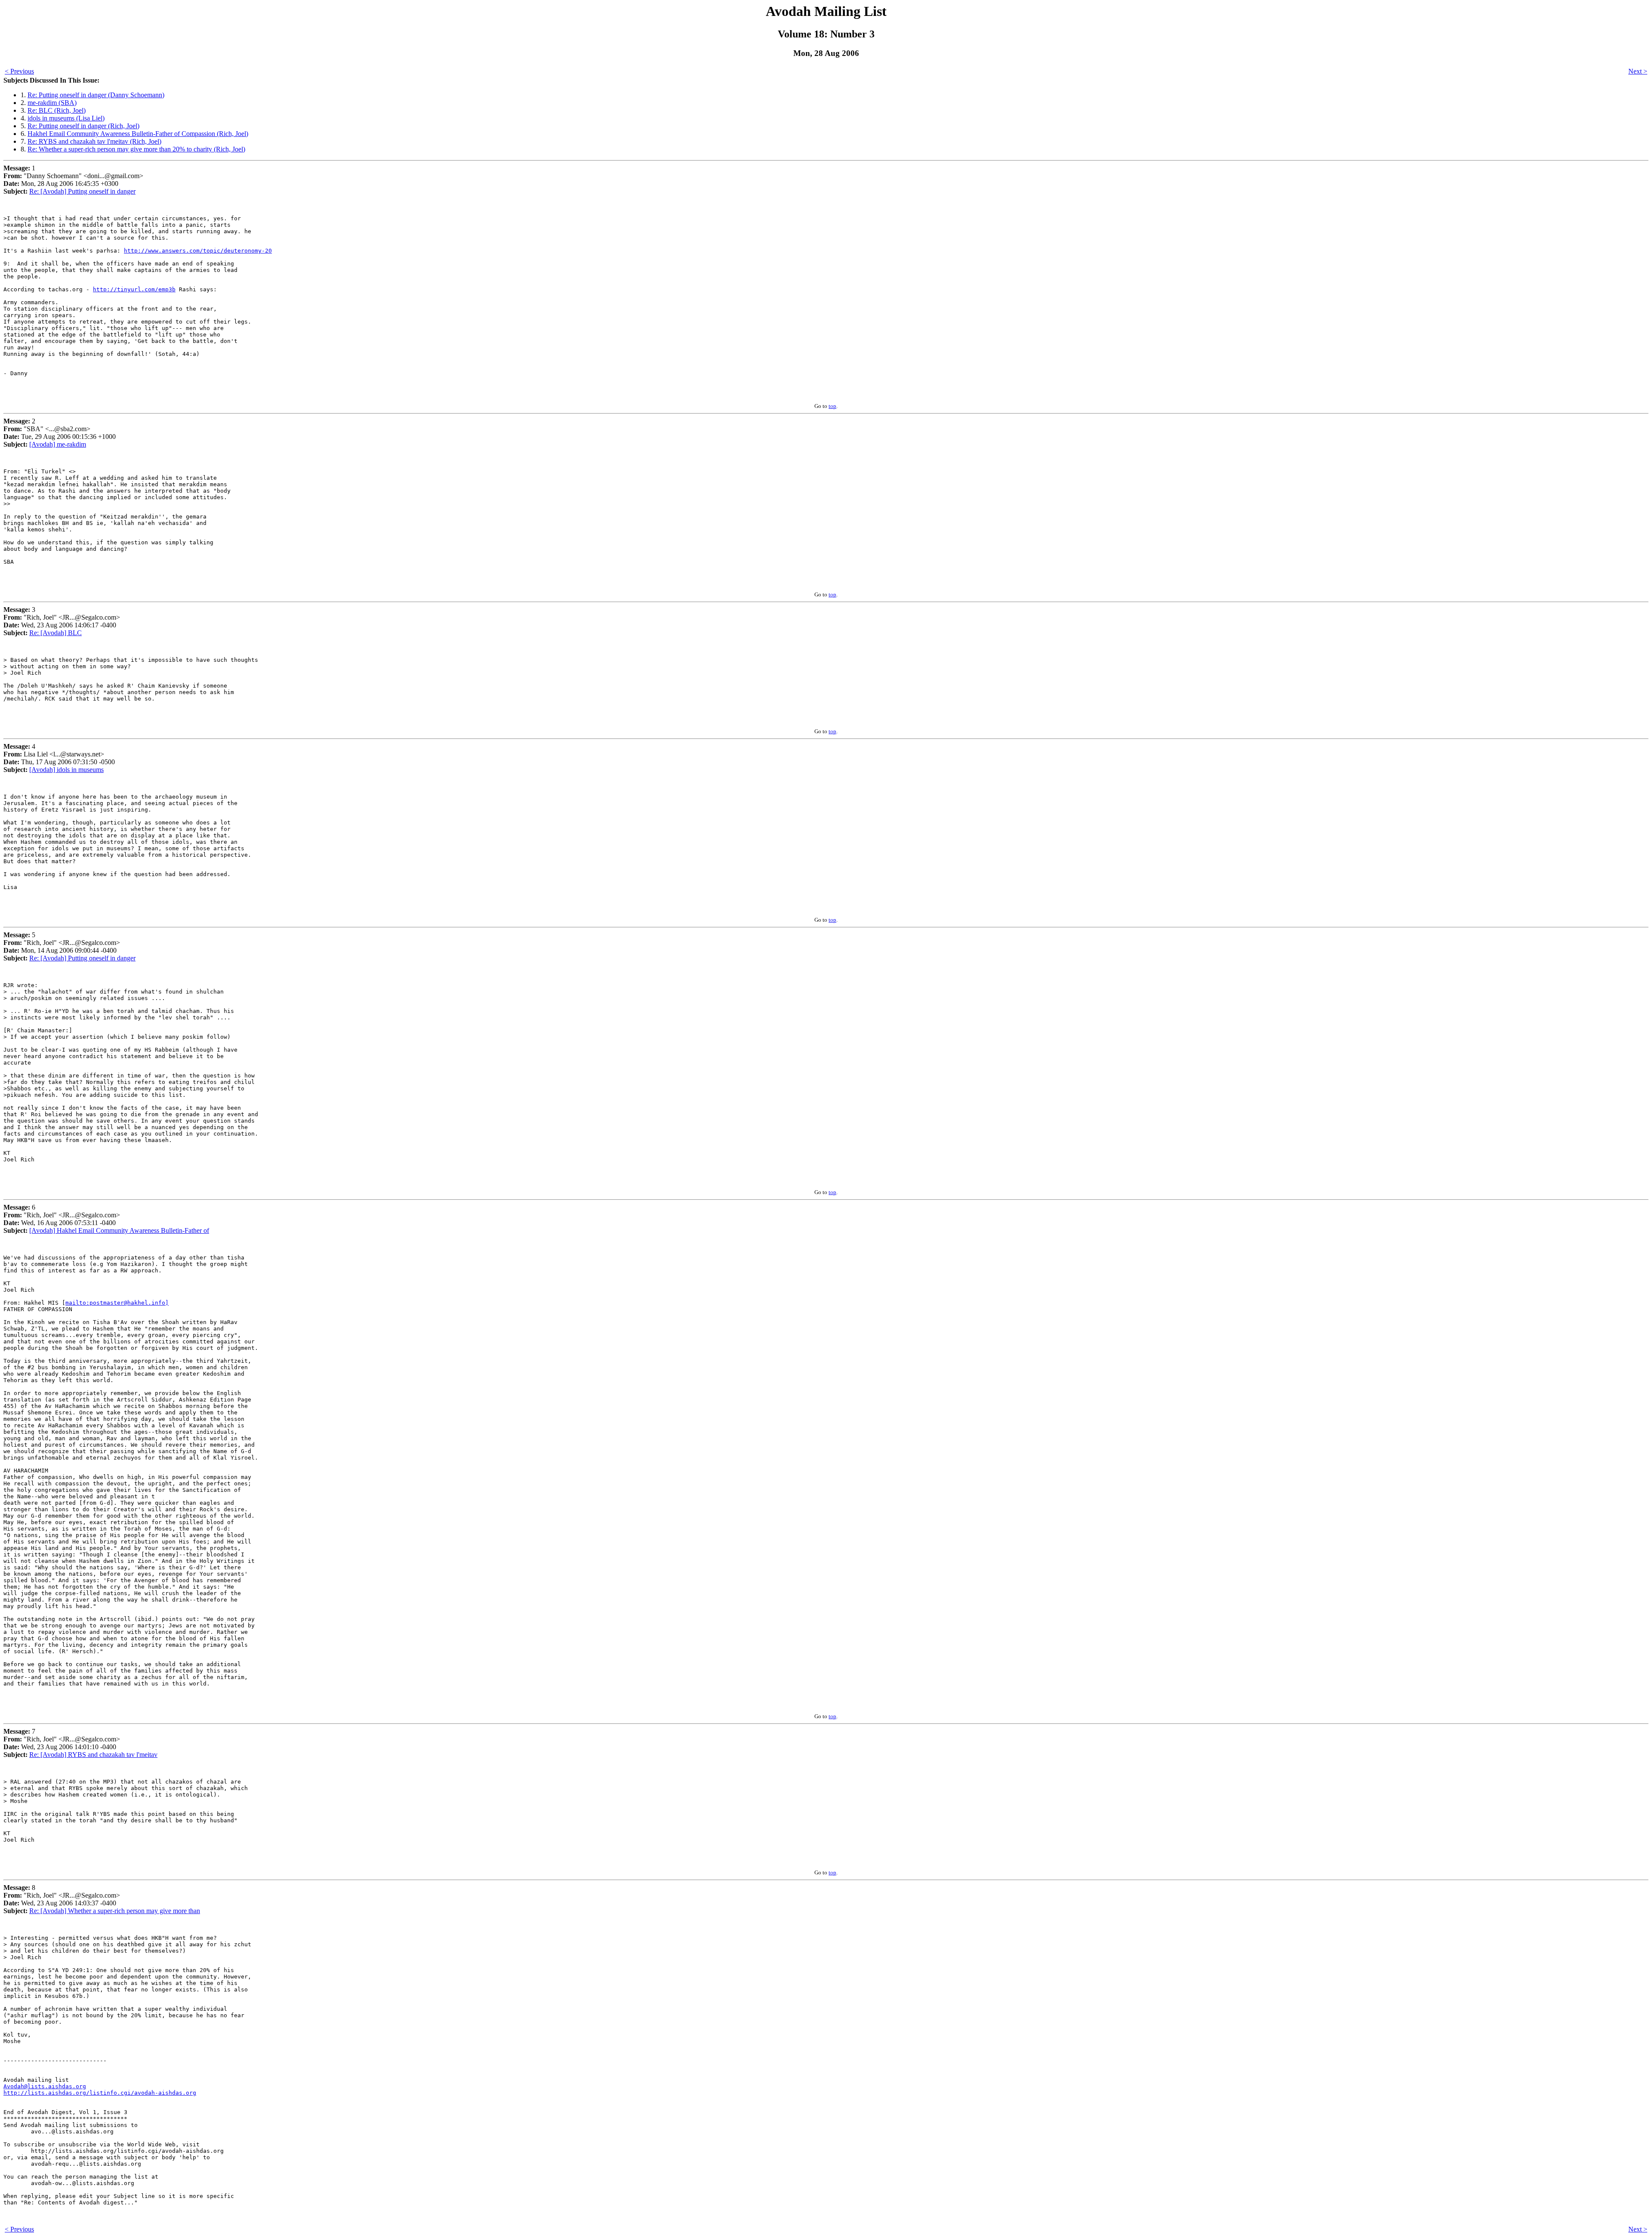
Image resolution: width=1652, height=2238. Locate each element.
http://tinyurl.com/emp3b (134, 289)
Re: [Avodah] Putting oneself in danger (82, 191)
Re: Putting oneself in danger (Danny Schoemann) (96, 95)
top (832, 406)
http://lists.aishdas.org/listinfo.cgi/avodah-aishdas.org (100, 2093)
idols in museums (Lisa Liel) (66, 118)
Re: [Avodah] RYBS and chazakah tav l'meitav (93, 1755)
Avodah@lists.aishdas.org (45, 2086)
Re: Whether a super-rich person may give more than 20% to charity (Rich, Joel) (136, 149)
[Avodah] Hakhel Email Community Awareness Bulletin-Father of (119, 1230)
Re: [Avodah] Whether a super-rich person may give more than (115, 1911)
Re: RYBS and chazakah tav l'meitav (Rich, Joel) (94, 141)
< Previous (19, 71)
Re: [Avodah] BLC (55, 633)
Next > (1638, 71)
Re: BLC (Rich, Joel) (57, 110)
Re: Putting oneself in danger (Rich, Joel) (83, 126)
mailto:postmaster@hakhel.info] (117, 1303)
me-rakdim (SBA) (52, 103)
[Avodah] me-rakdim (58, 444)
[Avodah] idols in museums (66, 770)
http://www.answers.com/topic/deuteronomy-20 (198, 251)
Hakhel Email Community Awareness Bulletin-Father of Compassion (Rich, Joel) (138, 134)
